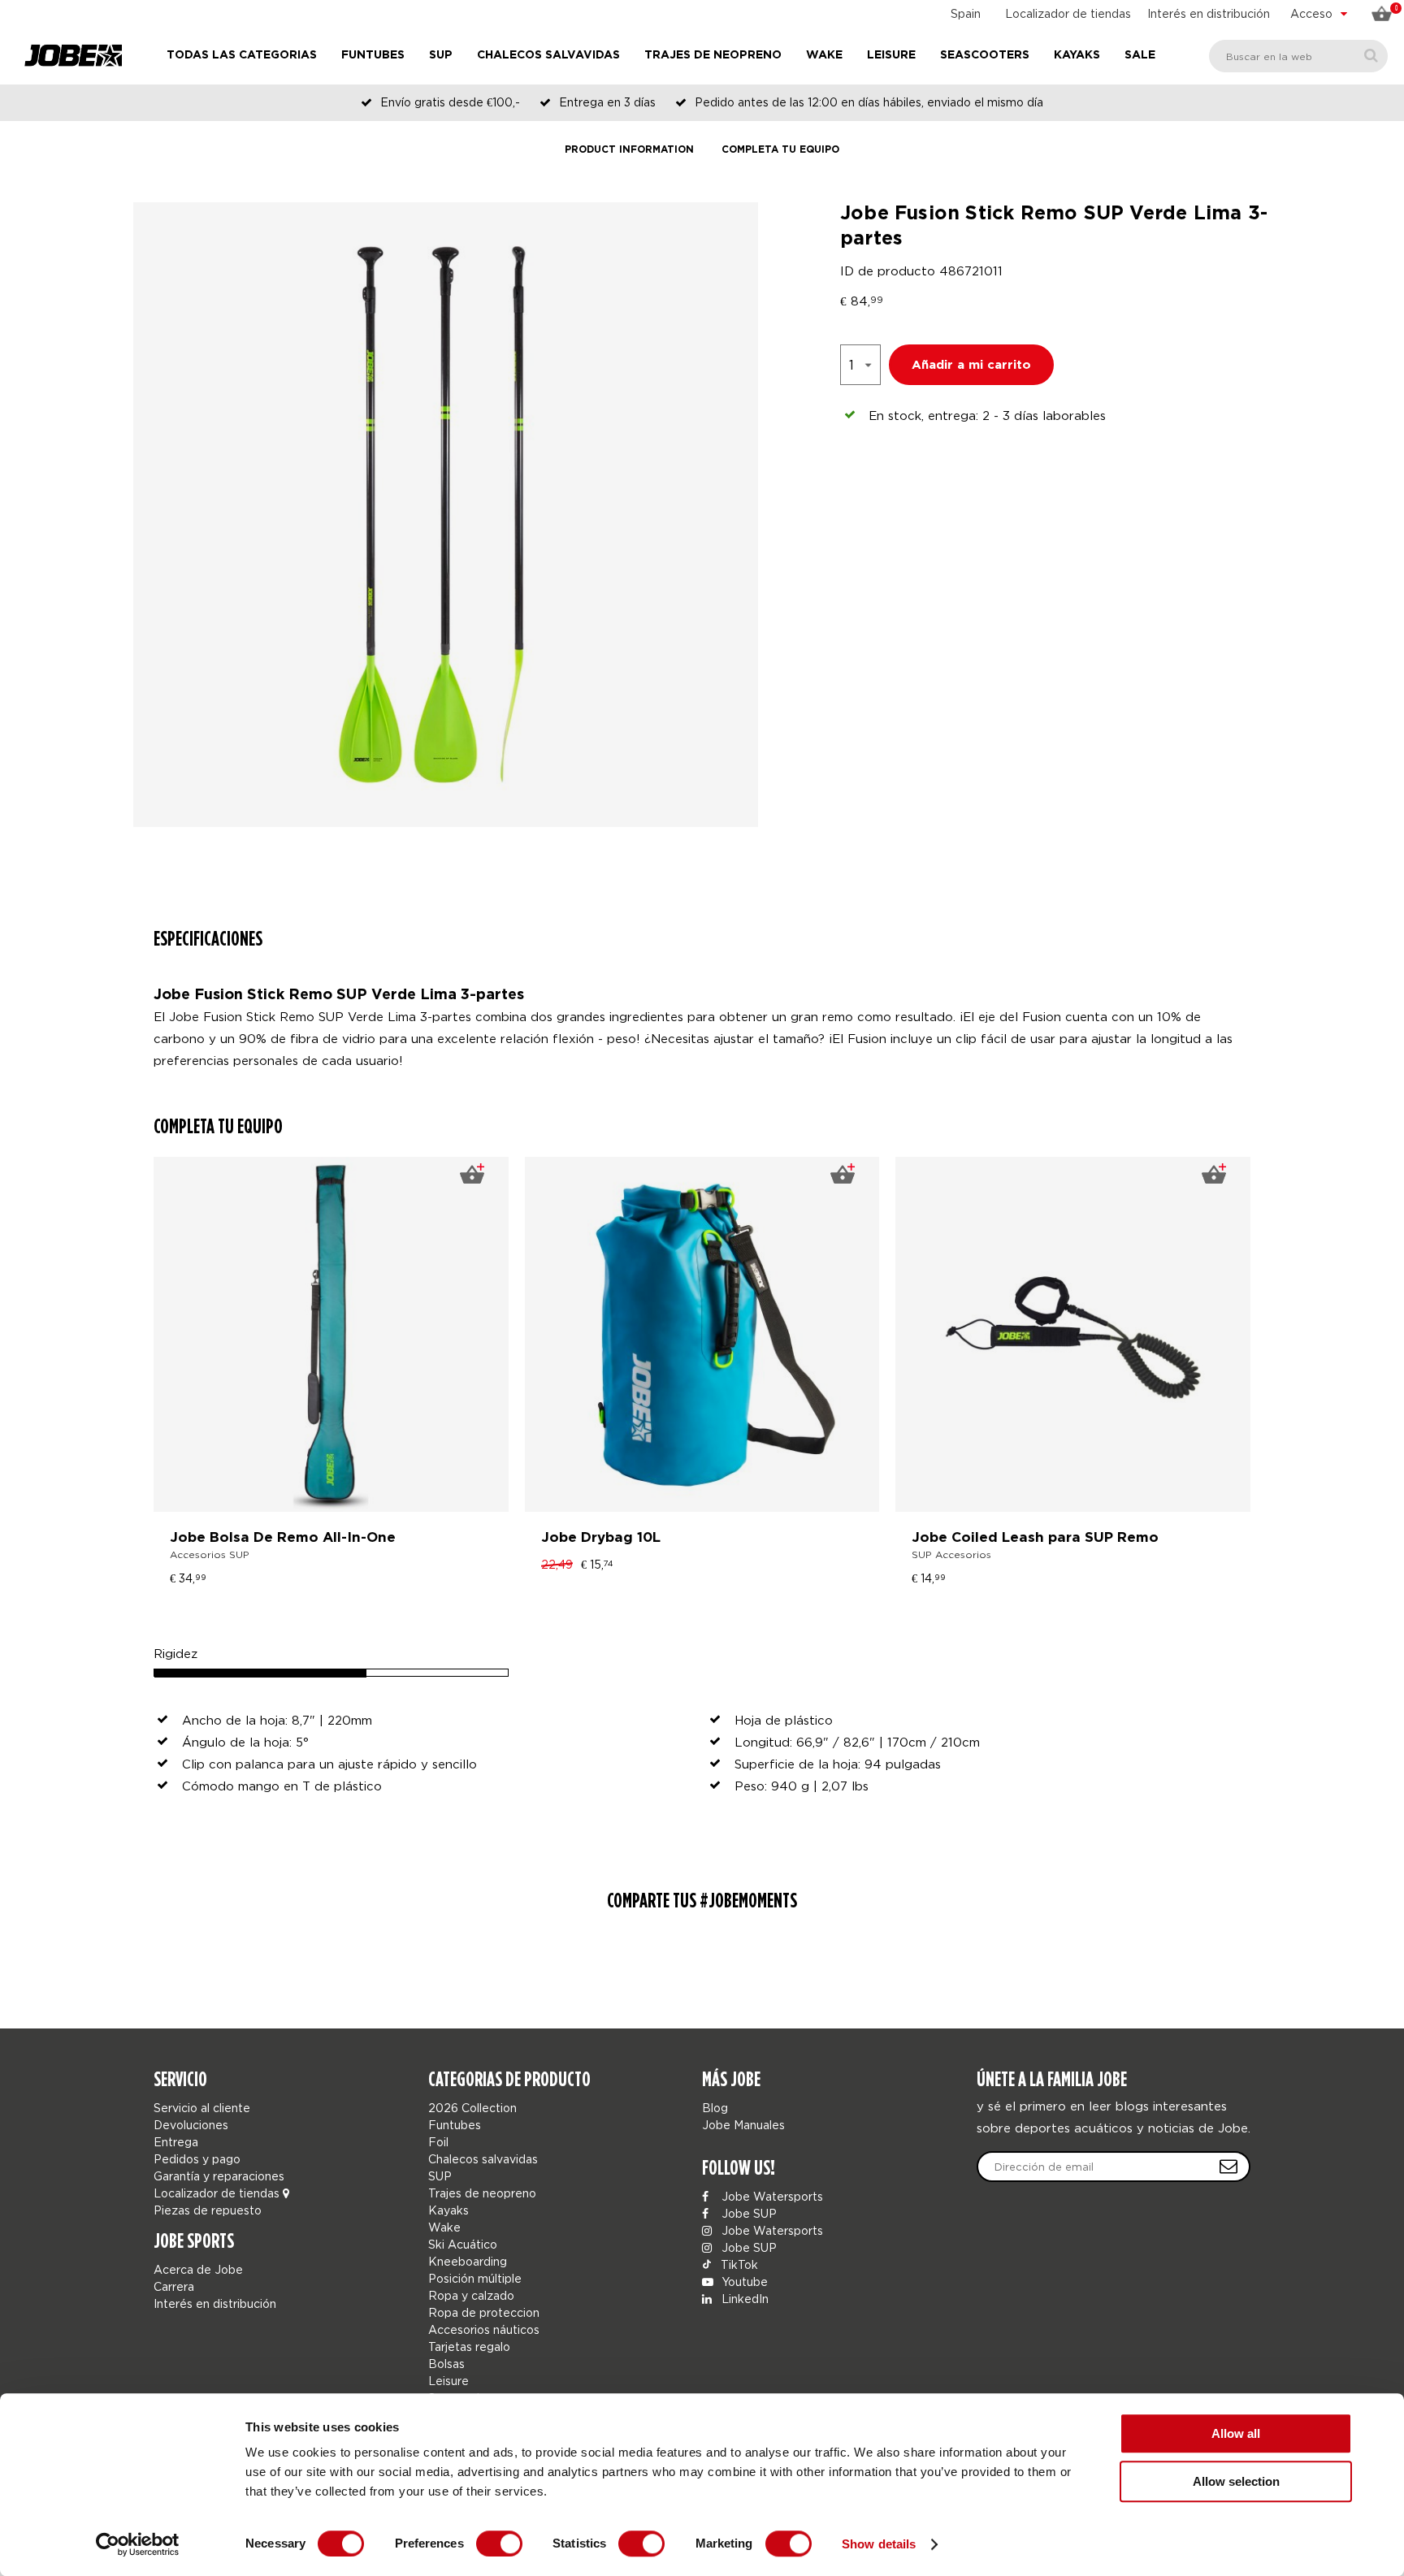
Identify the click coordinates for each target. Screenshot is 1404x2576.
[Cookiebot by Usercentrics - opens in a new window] (138, 2544)
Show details (879, 2544)
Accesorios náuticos (484, 2329)
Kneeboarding (468, 2261)
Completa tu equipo (780, 150)
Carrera (174, 2286)
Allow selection (1236, 2481)
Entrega (176, 2142)
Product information (629, 150)
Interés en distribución (1209, 13)
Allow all (1236, 2433)
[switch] (499, 2544)
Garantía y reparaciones (219, 2176)
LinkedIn (743, 2299)
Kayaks (1077, 55)
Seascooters (985, 55)
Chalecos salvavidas (548, 55)
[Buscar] (1371, 56)
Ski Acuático (463, 2244)
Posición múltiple (475, 2278)
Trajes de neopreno (713, 55)
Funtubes (373, 55)
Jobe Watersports (771, 2196)
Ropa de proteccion (484, 2312)
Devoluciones (191, 2125)
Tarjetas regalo (469, 2347)
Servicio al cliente (202, 2108)
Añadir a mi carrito (971, 365)
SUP (441, 55)
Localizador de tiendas (1068, 13)
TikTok (738, 2264)
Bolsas (446, 2364)
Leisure (891, 55)
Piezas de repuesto (208, 2210)
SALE (1140, 55)
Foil (438, 2142)
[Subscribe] (1228, 2167)
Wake (824, 55)
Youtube (743, 2282)
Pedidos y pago (197, 2159)
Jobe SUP (747, 2213)
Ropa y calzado (471, 2295)
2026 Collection (472, 2108)
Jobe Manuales (743, 2125)
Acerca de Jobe (198, 2269)
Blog (715, 2108)
